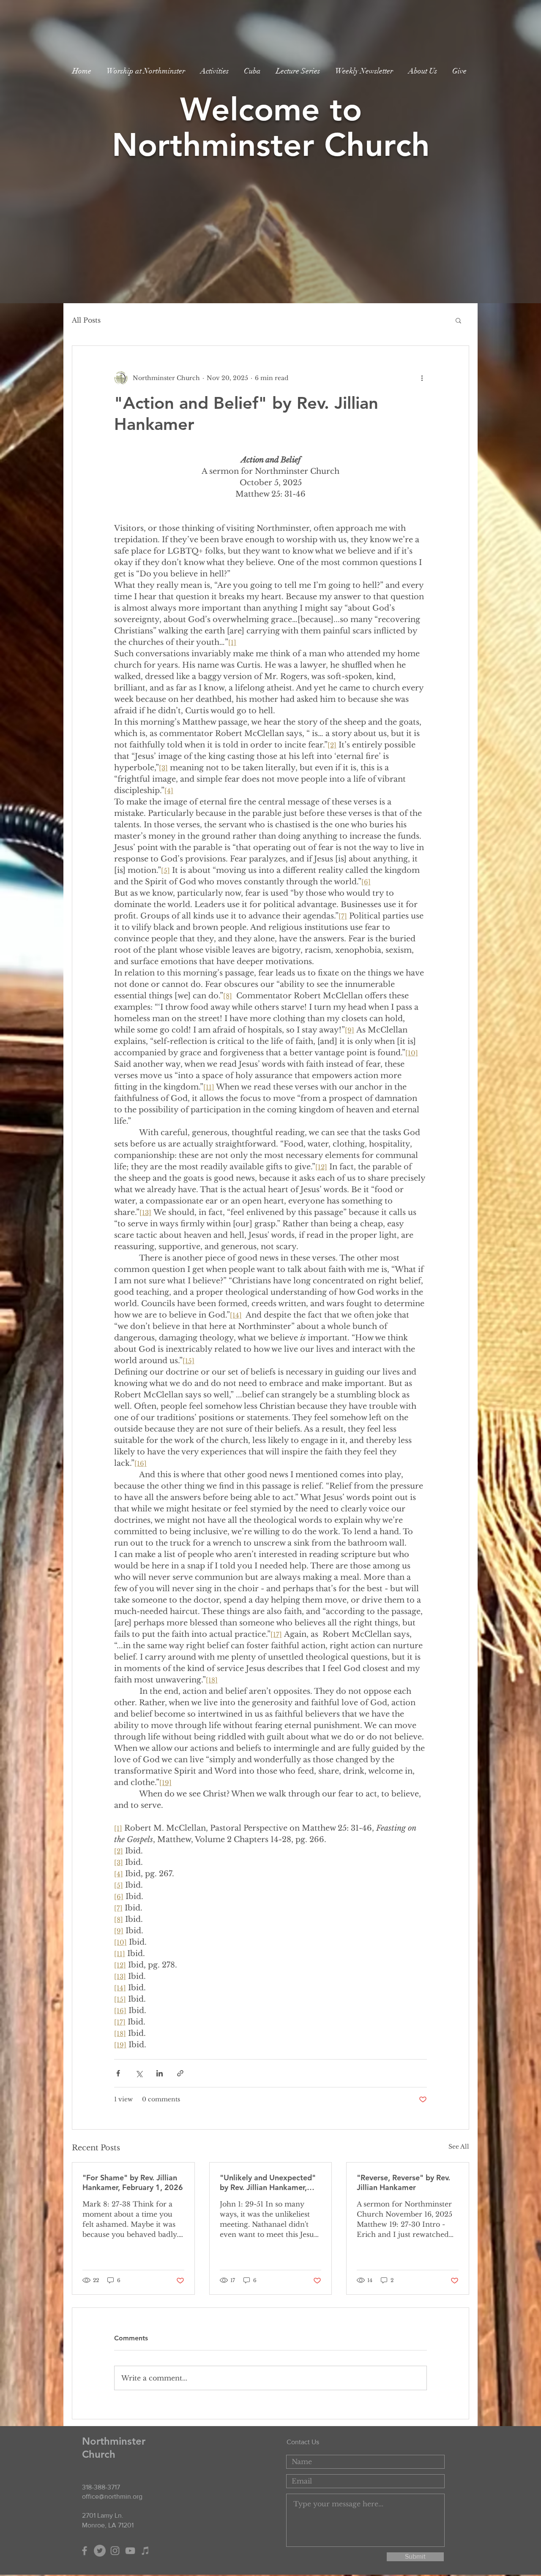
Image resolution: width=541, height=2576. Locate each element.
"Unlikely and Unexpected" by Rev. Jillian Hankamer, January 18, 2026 (268, 2182)
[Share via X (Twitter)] (139, 2073)
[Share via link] (180, 2073)
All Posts (86, 320)
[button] (458, 320)
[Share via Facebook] (118, 2073)
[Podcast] (145, 2551)
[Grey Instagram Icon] (115, 2551)
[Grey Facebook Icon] (85, 2551)
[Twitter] (100, 2551)
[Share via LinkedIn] (160, 2073)
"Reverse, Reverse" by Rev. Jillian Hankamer (403, 2182)
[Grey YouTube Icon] (130, 2551)
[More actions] (422, 378)
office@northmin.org (112, 2496)
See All (459, 2147)
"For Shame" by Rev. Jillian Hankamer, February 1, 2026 (133, 2182)
